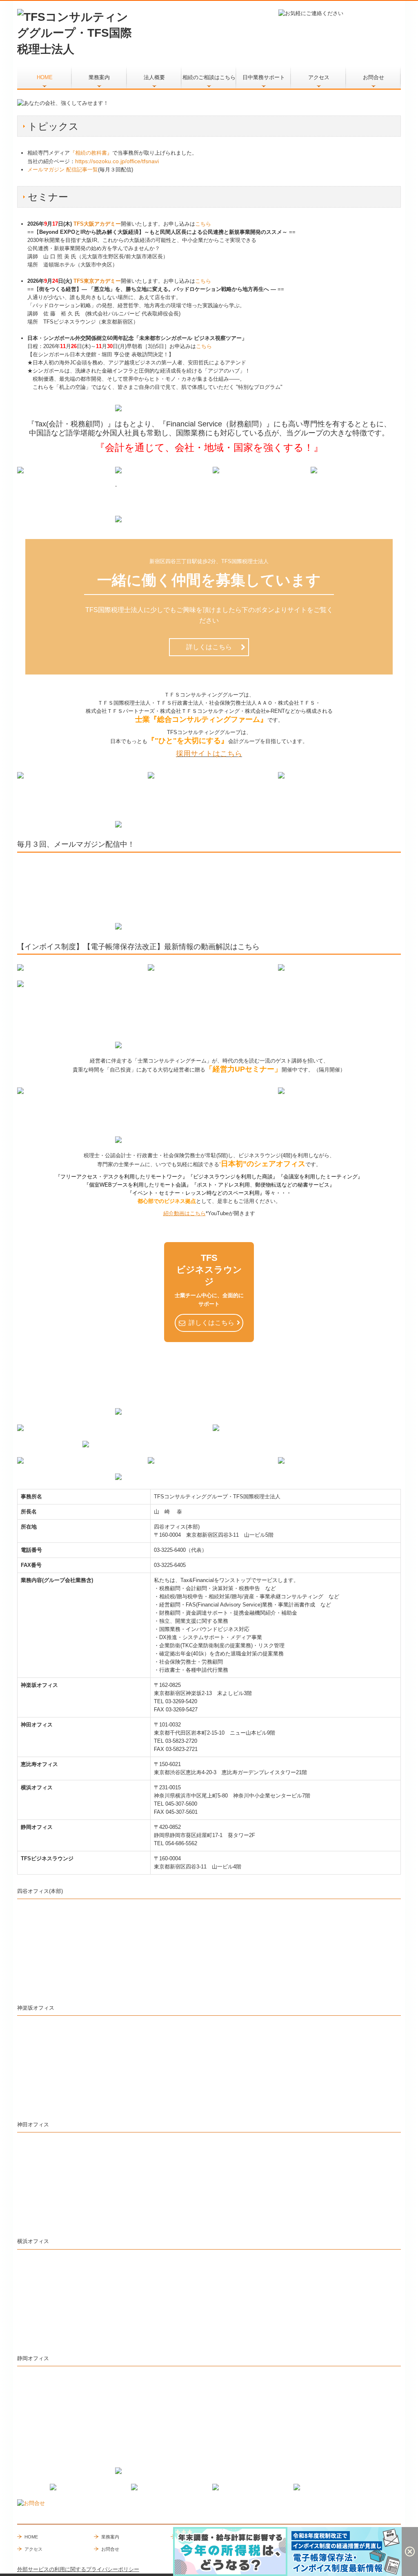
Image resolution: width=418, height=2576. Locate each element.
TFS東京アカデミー (97, 281)
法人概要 (154, 77)
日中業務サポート (264, 77)
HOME (45, 77)
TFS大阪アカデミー (97, 224)
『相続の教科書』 (91, 153)
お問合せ (374, 77)
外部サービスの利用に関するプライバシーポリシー (78, 2569)
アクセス (319, 77)
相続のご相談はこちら (209, 77)
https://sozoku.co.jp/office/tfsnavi (117, 161)
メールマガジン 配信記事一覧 (63, 170)
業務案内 (99, 77)
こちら (203, 224)
